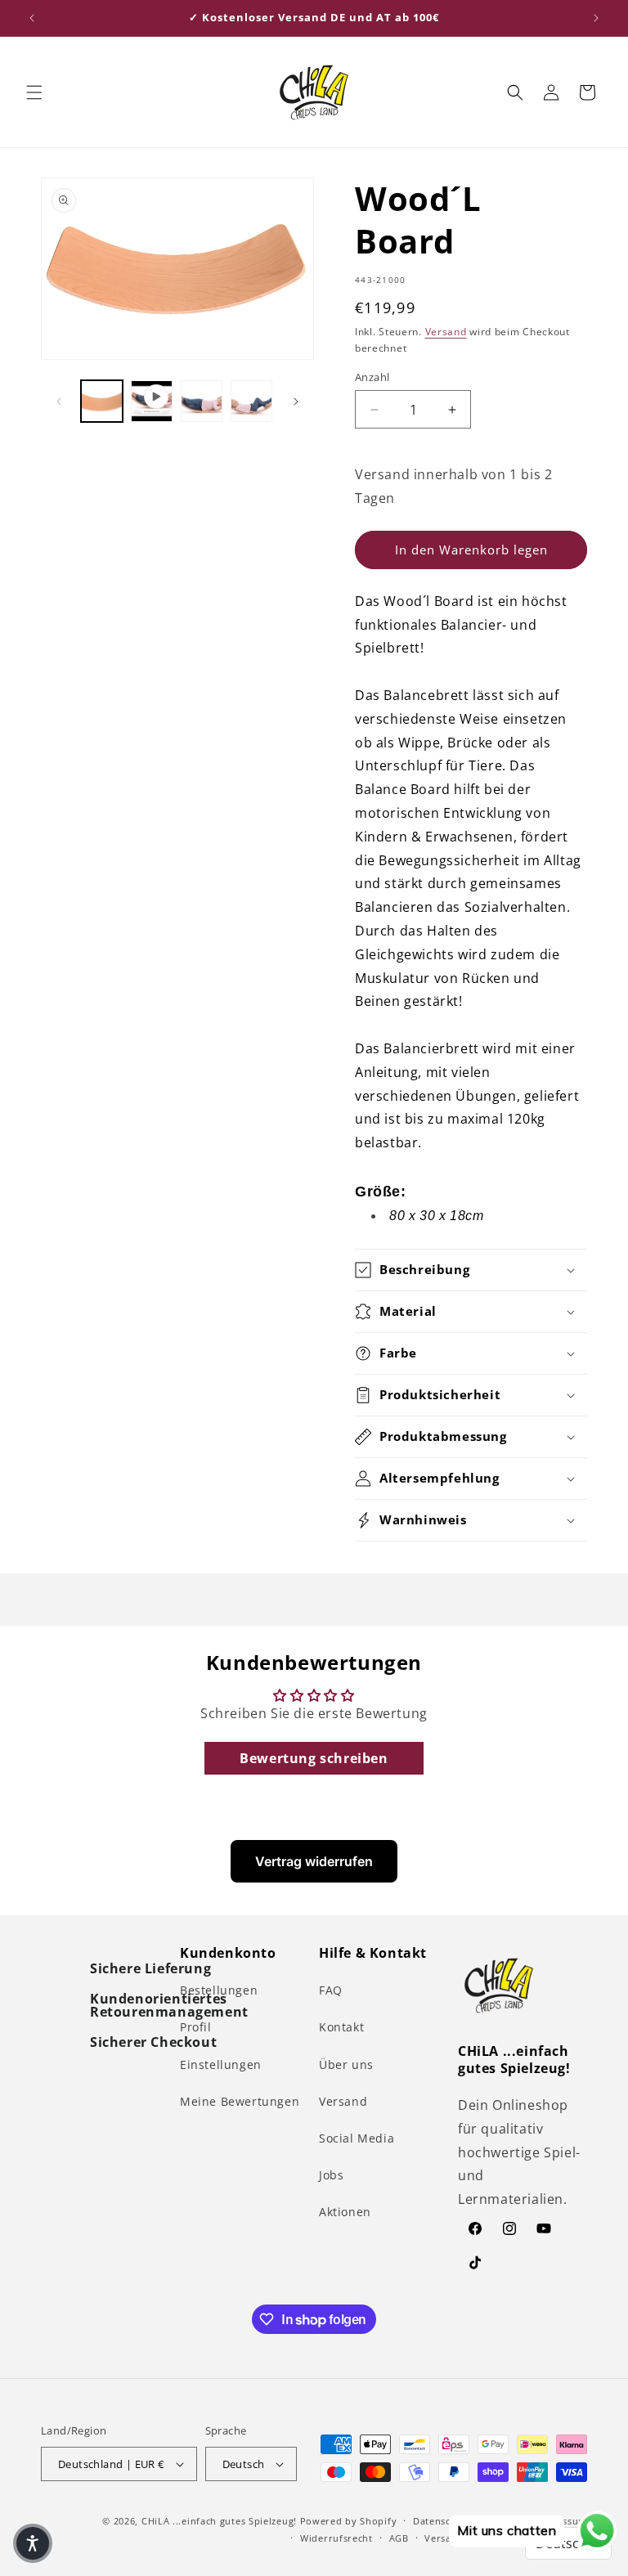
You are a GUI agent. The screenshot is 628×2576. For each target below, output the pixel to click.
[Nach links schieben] (59, 402)
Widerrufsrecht (336, 2538)
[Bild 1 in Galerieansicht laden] (102, 401)
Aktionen (345, 2212)
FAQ (331, 1990)
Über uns (346, 2064)
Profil (196, 2027)
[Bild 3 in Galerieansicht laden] (251, 401)
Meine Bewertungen (240, 2101)
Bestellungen (219, 1990)
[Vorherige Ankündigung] (32, 18)
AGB (399, 2538)
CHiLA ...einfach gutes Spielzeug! (219, 2521)
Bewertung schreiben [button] (314, 1758)
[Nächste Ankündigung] (596, 18)
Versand (446, 332)
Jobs (331, 2175)
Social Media (357, 2138)
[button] (34, 92)
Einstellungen (221, 2064)
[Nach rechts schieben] (296, 402)
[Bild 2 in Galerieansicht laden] (202, 401)
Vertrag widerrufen (314, 1861)
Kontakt (341, 2027)
